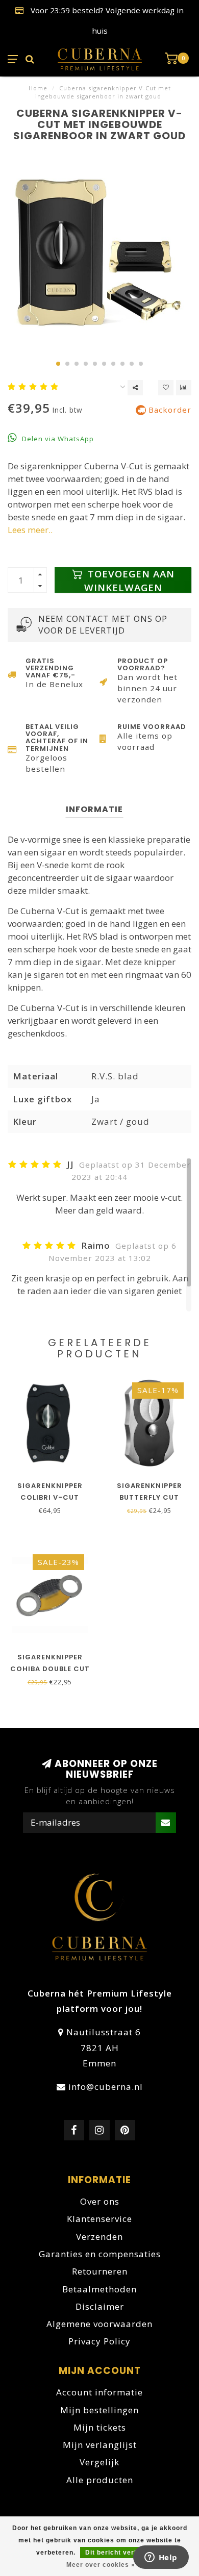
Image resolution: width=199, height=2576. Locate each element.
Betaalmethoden (99, 2289)
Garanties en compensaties (100, 2254)
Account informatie (99, 2392)
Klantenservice (99, 2219)
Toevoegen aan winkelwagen (129, 580)
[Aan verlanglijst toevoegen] (166, 388)
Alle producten (100, 2480)
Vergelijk (99, 2462)
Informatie (94, 809)
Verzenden (99, 2237)
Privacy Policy (99, 2341)
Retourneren (100, 2271)
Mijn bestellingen (99, 2410)
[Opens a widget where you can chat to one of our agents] (161, 2558)
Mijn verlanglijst (100, 2445)
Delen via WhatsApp (57, 439)
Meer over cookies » (101, 2565)
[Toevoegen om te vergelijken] (184, 388)
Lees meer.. (30, 530)
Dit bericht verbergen (121, 2553)
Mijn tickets (100, 2427)
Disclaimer (100, 2306)
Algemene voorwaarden (99, 2324)
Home (38, 88)
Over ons (100, 2201)
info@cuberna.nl (106, 2087)
